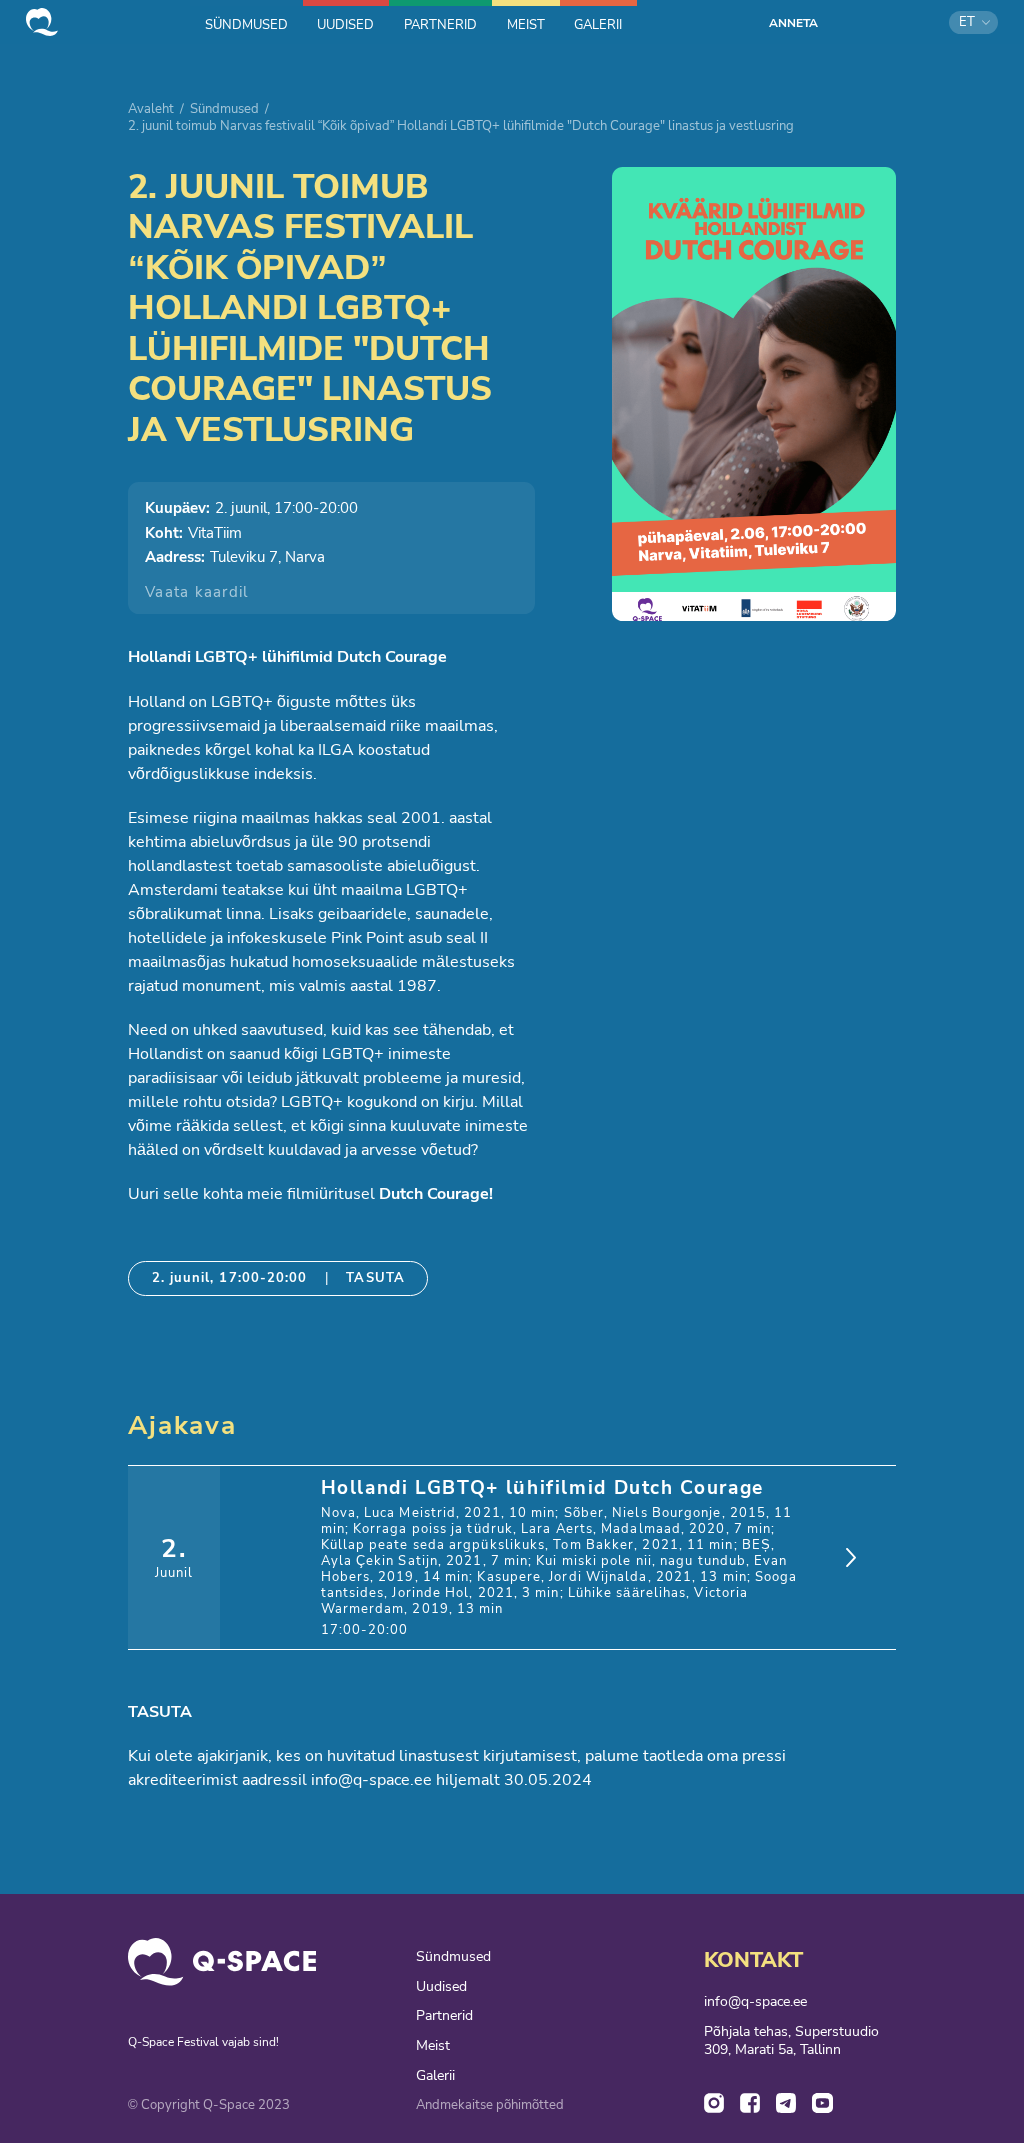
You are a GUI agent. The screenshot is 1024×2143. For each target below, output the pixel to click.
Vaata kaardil (196, 592)
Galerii (435, 2076)
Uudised (441, 1987)
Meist (433, 2046)
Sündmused (224, 109)
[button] (973, 22)
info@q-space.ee (755, 2002)
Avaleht (151, 109)
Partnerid (444, 2016)
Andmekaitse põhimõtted (490, 2105)
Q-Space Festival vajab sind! (203, 2042)
